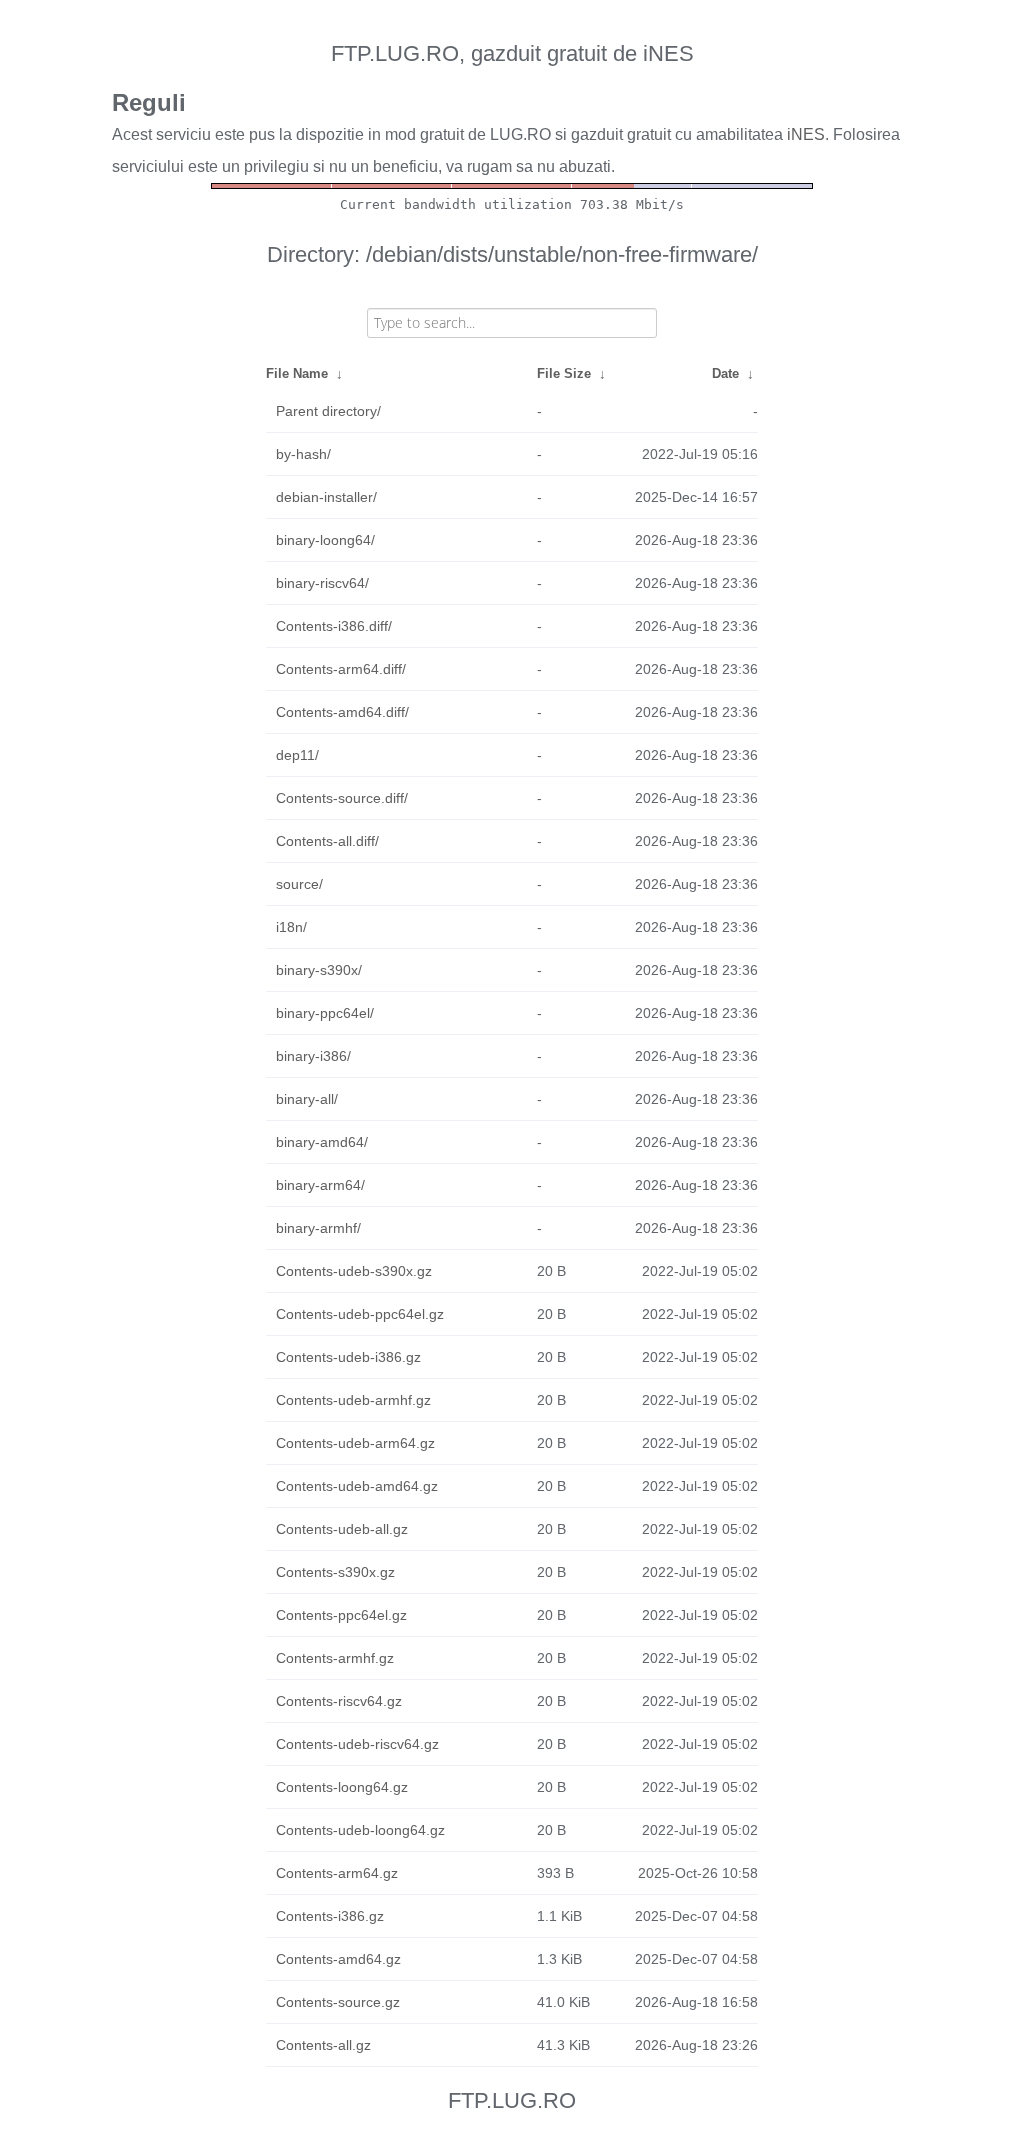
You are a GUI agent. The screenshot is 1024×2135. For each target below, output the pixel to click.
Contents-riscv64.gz (339, 1701)
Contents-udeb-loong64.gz (360, 1830)
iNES (806, 134)
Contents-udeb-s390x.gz (354, 1271)
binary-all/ (307, 1099)
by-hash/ (303, 454)
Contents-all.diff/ (327, 841)
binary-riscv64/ (322, 583)
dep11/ (297, 755)
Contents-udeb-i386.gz (348, 1357)
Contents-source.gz (338, 2002)
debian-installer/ (326, 497)
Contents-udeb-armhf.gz (353, 1400)
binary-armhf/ (318, 1228)
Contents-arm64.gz (337, 1873)
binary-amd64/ (322, 1142)
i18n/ (291, 927)
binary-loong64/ (325, 540)
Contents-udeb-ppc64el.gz (360, 1314)
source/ (299, 884)
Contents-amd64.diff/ (342, 712)
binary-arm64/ (320, 1185)
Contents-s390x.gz (335, 1572)
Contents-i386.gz (330, 1916)
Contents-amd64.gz (338, 1959)
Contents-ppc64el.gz (341, 1615)
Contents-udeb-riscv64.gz (357, 1744)
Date (725, 373)
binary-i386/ (313, 1056)
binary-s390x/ (319, 970)
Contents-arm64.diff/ (341, 669)
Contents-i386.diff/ (334, 626)
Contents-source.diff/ (342, 798)
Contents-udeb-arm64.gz (355, 1443)
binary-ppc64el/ (325, 1013)
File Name (297, 373)
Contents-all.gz (323, 2045)
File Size (564, 373)
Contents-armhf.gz (335, 1658)
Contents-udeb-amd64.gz (357, 1486)
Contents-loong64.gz (342, 1787)
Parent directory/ (328, 411)
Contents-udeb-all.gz (342, 1529)
